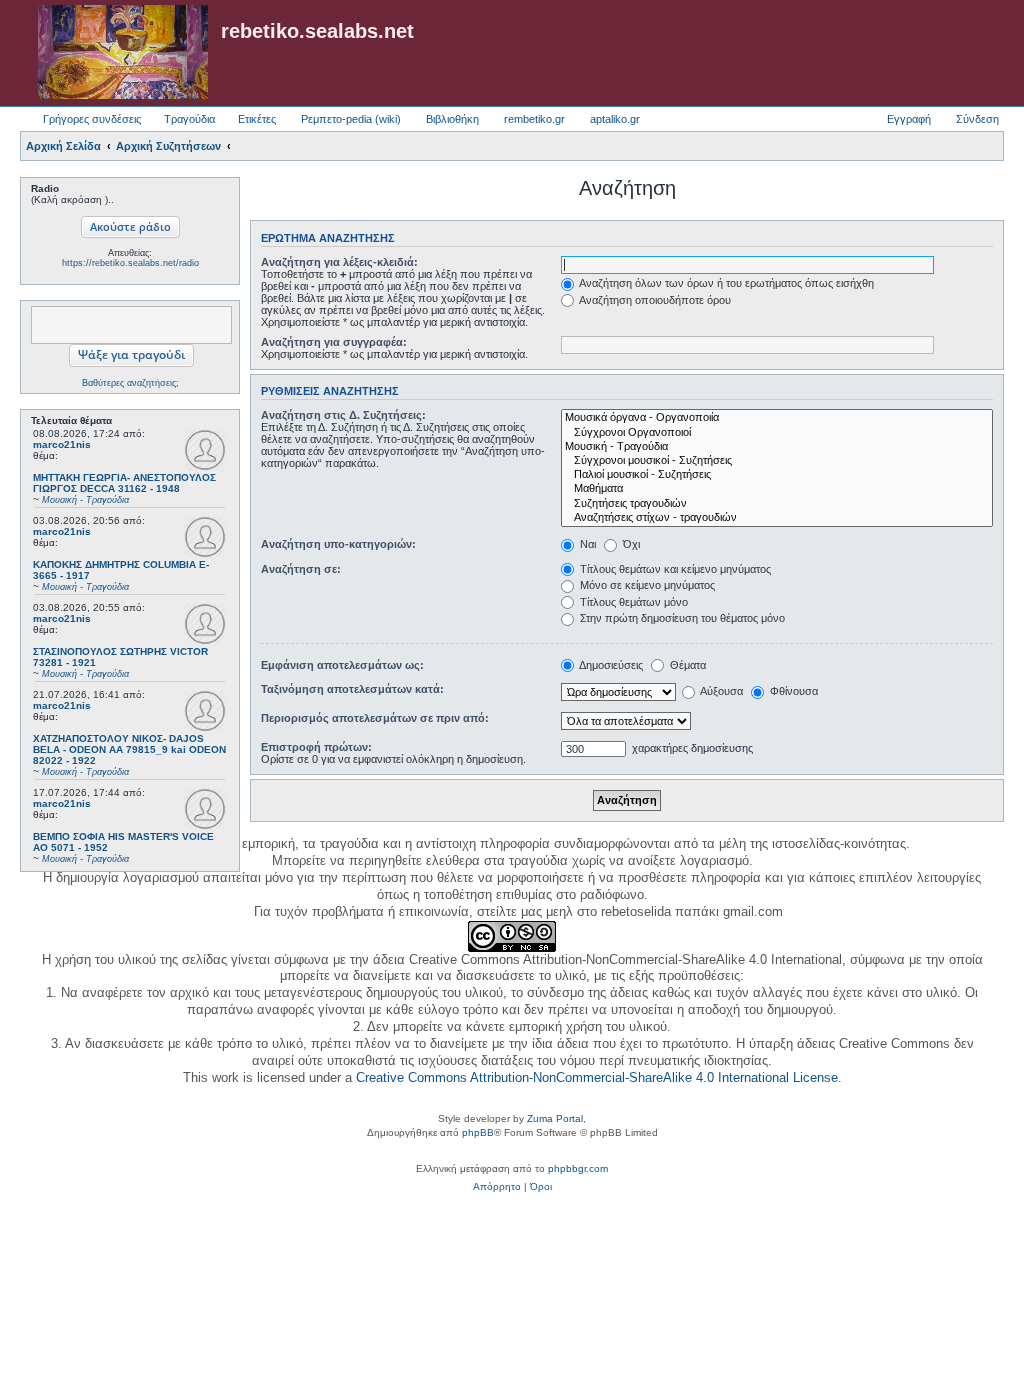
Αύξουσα (720, 691)
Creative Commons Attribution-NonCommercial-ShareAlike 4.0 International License (597, 1077)
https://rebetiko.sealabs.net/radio (130, 263)
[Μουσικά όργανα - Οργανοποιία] (777, 418)
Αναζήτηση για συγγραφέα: (334, 342)
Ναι (586, 544)
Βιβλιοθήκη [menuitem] (452, 119)
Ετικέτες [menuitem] (257, 119)
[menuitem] (497, 1187)
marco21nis (62, 444)
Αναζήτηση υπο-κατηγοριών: (338, 544)
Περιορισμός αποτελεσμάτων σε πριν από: (375, 718)
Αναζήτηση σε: (301, 569)
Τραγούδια (189, 119)
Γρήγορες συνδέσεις (92, 119)
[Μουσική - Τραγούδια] (777, 447)
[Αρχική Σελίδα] (123, 53)
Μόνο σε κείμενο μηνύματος (646, 585)
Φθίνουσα (792, 691)
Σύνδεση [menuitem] (977, 119)
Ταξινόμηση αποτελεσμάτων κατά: (352, 689)
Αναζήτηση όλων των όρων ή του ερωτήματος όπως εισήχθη (725, 283)
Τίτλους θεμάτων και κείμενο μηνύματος (674, 569)
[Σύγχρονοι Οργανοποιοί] (777, 433)
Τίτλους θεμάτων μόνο (632, 602)
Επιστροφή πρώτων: (316, 747)
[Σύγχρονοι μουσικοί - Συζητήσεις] (777, 461)
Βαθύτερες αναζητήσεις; (130, 383)
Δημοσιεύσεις (610, 665)
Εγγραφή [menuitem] (909, 119)
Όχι (630, 544)
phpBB (478, 1132)
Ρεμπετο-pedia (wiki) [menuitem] (351, 119)
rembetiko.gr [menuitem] (534, 119)
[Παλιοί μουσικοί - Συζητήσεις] (777, 475)
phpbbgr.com (578, 1168)
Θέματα (686, 665)
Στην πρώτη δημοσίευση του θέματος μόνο (681, 618)
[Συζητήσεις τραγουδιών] (777, 504)
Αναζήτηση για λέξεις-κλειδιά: (339, 262)
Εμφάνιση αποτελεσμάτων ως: (342, 665)
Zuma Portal (555, 1118)
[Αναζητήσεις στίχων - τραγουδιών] (777, 518)
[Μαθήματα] (777, 489)
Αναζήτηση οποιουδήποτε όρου (654, 300)
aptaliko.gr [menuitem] (615, 119)
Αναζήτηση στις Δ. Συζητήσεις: (343, 415)
